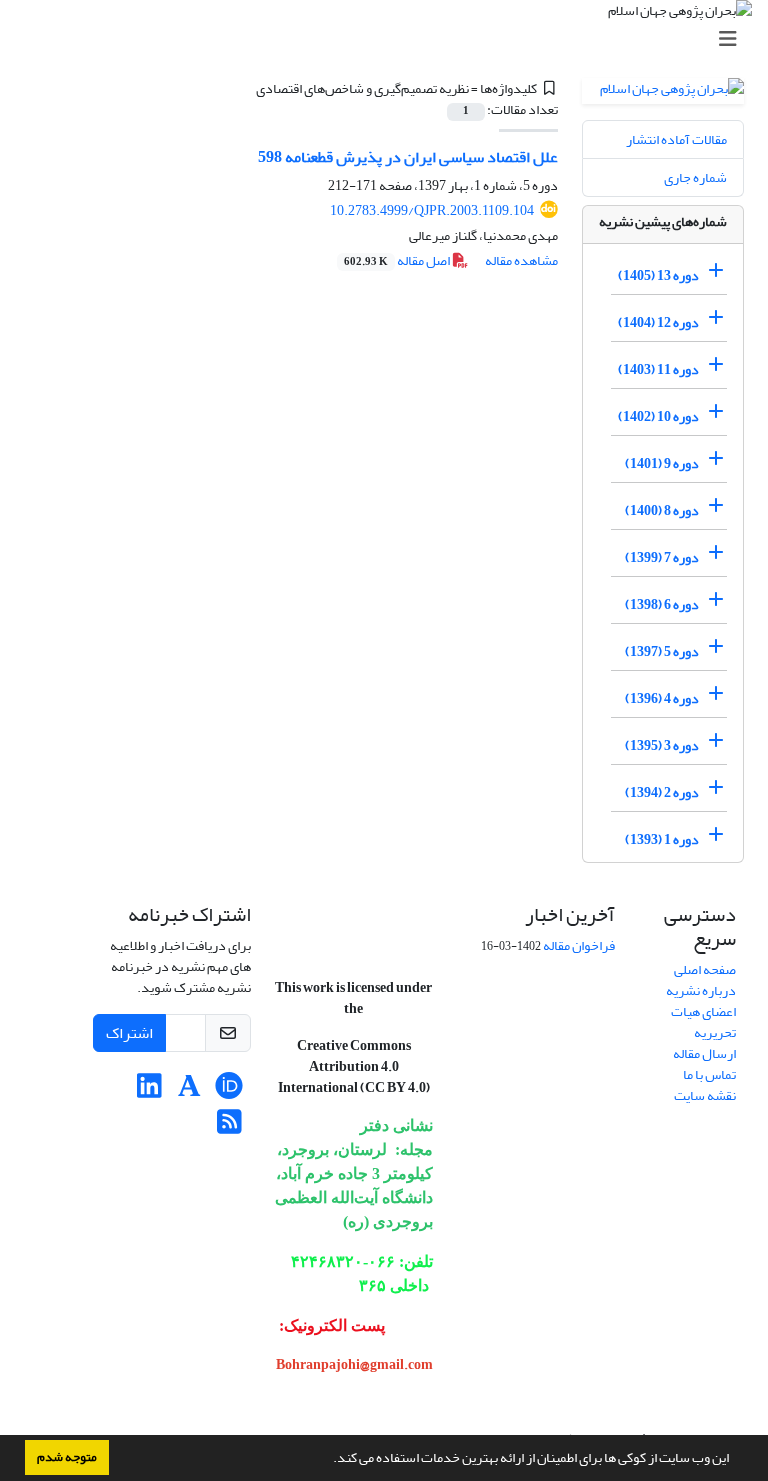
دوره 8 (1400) (662, 510)
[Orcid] (229, 1091)
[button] (328, 1460)
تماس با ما (709, 1074)
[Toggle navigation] (390, 39)
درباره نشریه (701, 990)
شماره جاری (695, 177)
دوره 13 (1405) (658, 275)
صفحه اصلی (705, 969)
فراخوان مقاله (579, 945)
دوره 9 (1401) (662, 463)
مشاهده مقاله (521, 260)
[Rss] (229, 1127)
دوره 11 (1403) (658, 369)
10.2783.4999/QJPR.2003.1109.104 (432, 210)
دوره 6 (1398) (662, 604)
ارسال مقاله (704, 1053)
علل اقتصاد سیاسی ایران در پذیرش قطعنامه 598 (408, 157)
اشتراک (129, 1033)
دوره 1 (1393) (662, 839)
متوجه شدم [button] (67, 1457)
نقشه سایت (705, 1095)
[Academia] (189, 1091)
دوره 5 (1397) (662, 651)
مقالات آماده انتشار (676, 139)
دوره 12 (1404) (658, 322)
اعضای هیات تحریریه (703, 1022)
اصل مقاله (398, 260)
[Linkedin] (149, 1091)
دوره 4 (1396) (662, 698)
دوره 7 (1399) (662, 557)
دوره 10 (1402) (658, 416)
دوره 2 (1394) (662, 792)
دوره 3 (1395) (662, 745)
